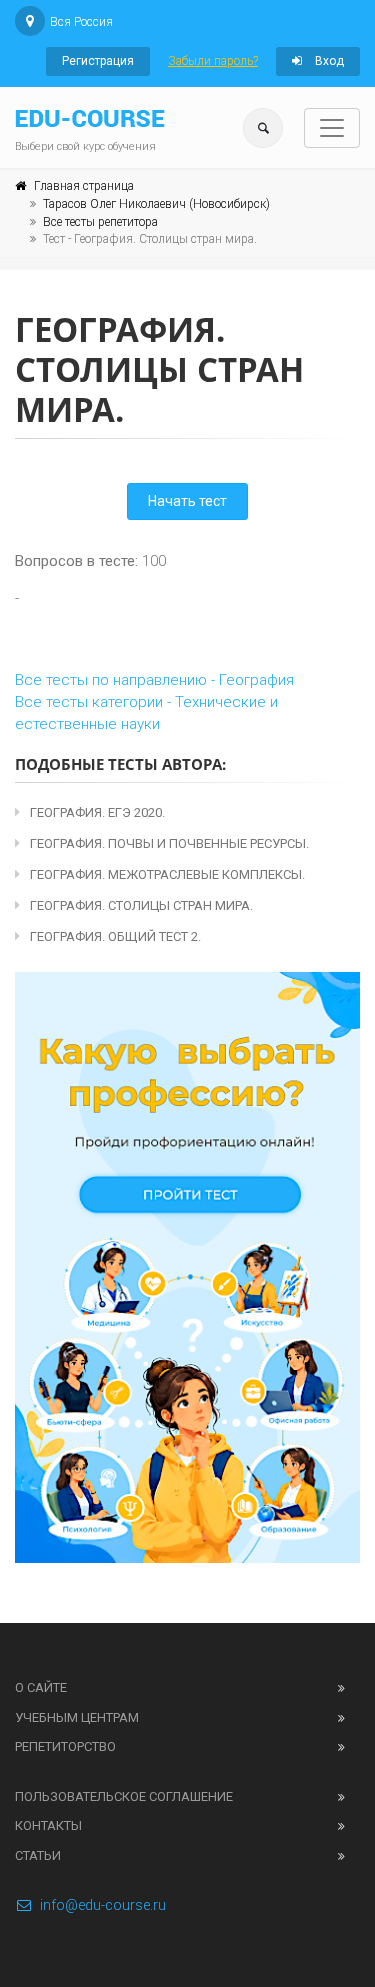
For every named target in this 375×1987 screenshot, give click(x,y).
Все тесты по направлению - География (154, 680)
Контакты (48, 1825)
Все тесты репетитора (100, 222)
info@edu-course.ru (103, 1905)
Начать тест (187, 501)
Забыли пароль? (213, 61)
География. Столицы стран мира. (141, 905)
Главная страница (84, 186)
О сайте (41, 1687)
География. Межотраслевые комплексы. (167, 874)
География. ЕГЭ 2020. (97, 812)
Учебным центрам (77, 1717)
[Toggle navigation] (332, 128)
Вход (328, 61)
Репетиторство (65, 1746)
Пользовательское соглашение (124, 1796)
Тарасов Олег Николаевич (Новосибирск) (156, 204)
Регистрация (98, 61)
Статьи (38, 1855)
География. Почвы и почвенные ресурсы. (169, 843)
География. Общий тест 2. (115, 936)
